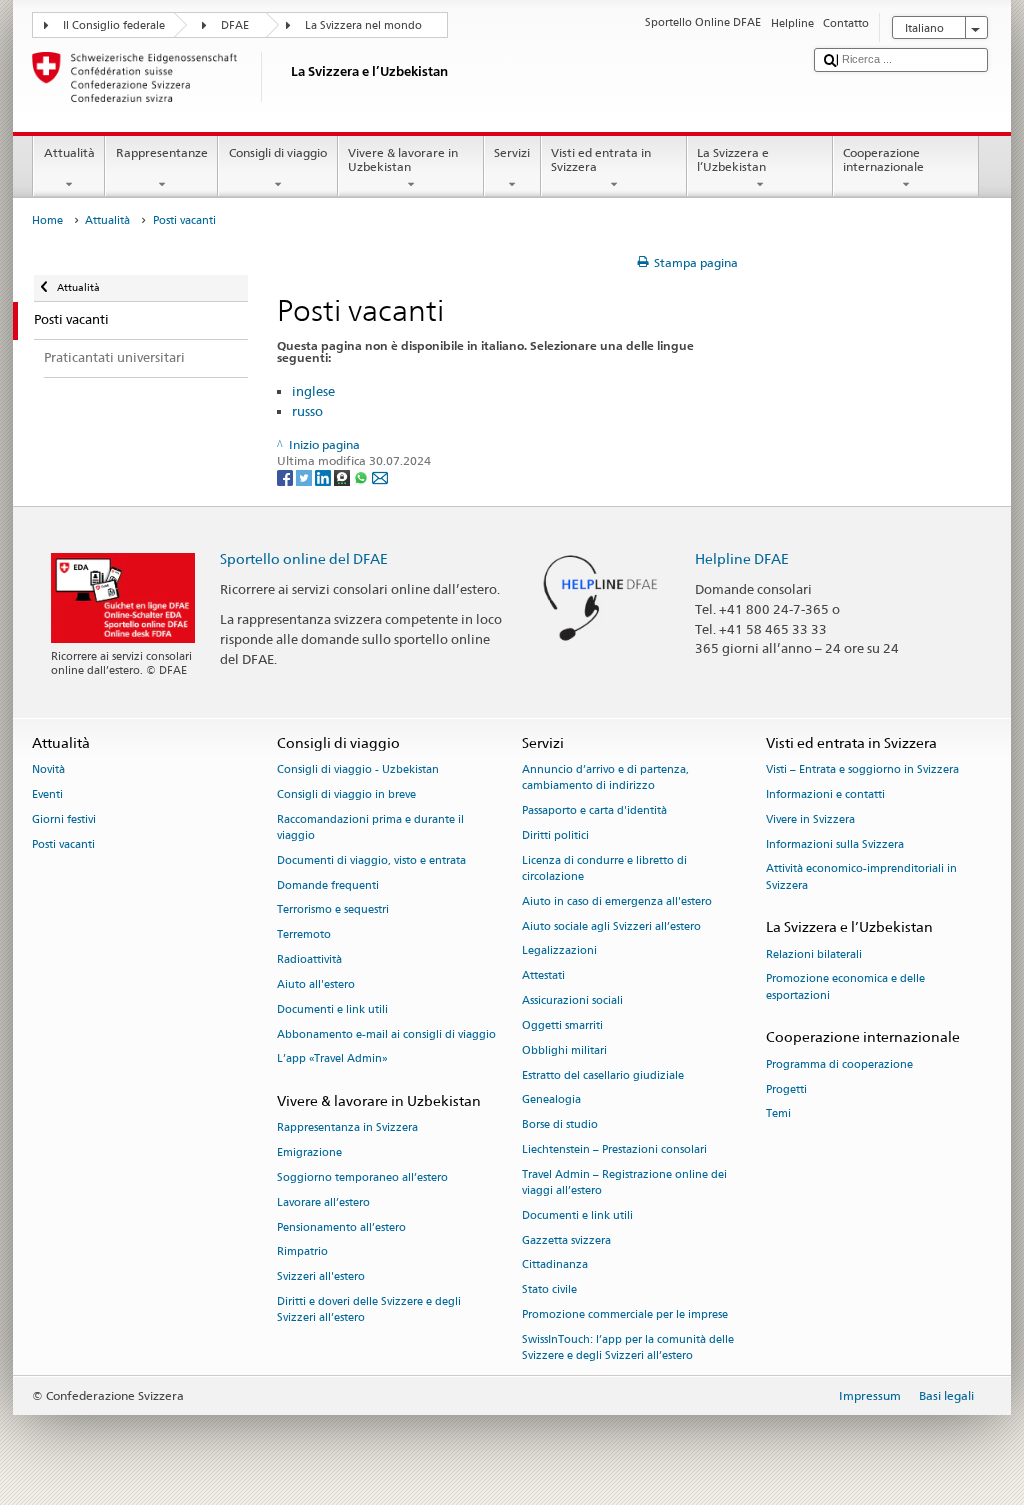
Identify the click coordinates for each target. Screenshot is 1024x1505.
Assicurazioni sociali (572, 1000)
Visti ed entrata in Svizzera (601, 159)
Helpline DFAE (742, 558)
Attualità (69, 152)
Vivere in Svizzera (810, 819)
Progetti (786, 1089)
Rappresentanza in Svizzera (347, 1128)
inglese (313, 391)
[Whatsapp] (362, 476)
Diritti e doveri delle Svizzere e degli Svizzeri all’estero (369, 1309)
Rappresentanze (162, 152)
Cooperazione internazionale (883, 159)
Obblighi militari (564, 1050)
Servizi (512, 152)
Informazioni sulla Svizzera (835, 844)
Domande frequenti (328, 885)
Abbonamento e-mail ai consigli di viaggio (386, 1034)
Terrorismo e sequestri (333, 910)
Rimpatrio (302, 1252)
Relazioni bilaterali (814, 954)
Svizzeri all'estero (321, 1277)
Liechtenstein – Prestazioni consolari (614, 1149)
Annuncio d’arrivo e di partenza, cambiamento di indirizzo (605, 778)
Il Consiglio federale (114, 25)
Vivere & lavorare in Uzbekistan (403, 159)
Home (47, 220)
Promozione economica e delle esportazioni (845, 987)
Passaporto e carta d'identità (594, 811)
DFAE (235, 25)
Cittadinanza (555, 1265)
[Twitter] (305, 476)
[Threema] (343, 476)
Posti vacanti (63, 844)
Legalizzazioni (559, 951)
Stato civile (549, 1290)
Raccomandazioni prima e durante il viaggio (370, 827)
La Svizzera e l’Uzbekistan (733, 159)
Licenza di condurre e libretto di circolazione (604, 868)
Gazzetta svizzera (566, 1240)
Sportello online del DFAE (304, 558)
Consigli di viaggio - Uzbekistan (358, 770)
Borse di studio (560, 1125)
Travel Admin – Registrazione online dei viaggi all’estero (624, 1182)
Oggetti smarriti (562, 1025)
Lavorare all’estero (323, 1202)
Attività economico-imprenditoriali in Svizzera (861, 877)
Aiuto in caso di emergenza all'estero (617, 901)
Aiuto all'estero (316, 984)
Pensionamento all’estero (341, 1227)
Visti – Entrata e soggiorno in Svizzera (862, 770)
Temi (778, 1114)
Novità (48, 770)
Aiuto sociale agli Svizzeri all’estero (611, 926)
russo (307, 411)
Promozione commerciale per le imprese (625, 1314)
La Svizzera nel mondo (363, 25)
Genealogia (551, 1100)
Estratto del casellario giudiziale (603, 1075)
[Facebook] (286, 476)
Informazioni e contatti (825, 794)
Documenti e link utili (332, 1009)
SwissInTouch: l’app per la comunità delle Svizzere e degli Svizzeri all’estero (628, 1347)
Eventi (47, 794)
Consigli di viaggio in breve (346, 794)
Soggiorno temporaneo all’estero (362, 1177)
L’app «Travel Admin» (332, 1059)
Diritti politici (555, 835)
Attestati (543, 976)
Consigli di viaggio (278, 152)
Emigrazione (309, 1153)
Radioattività (309, 959)
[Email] (380, 476)
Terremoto (304, 935)
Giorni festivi (64, 819)
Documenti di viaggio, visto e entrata (371, 860)
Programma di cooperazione (839, 1064)
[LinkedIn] (324, 476)
